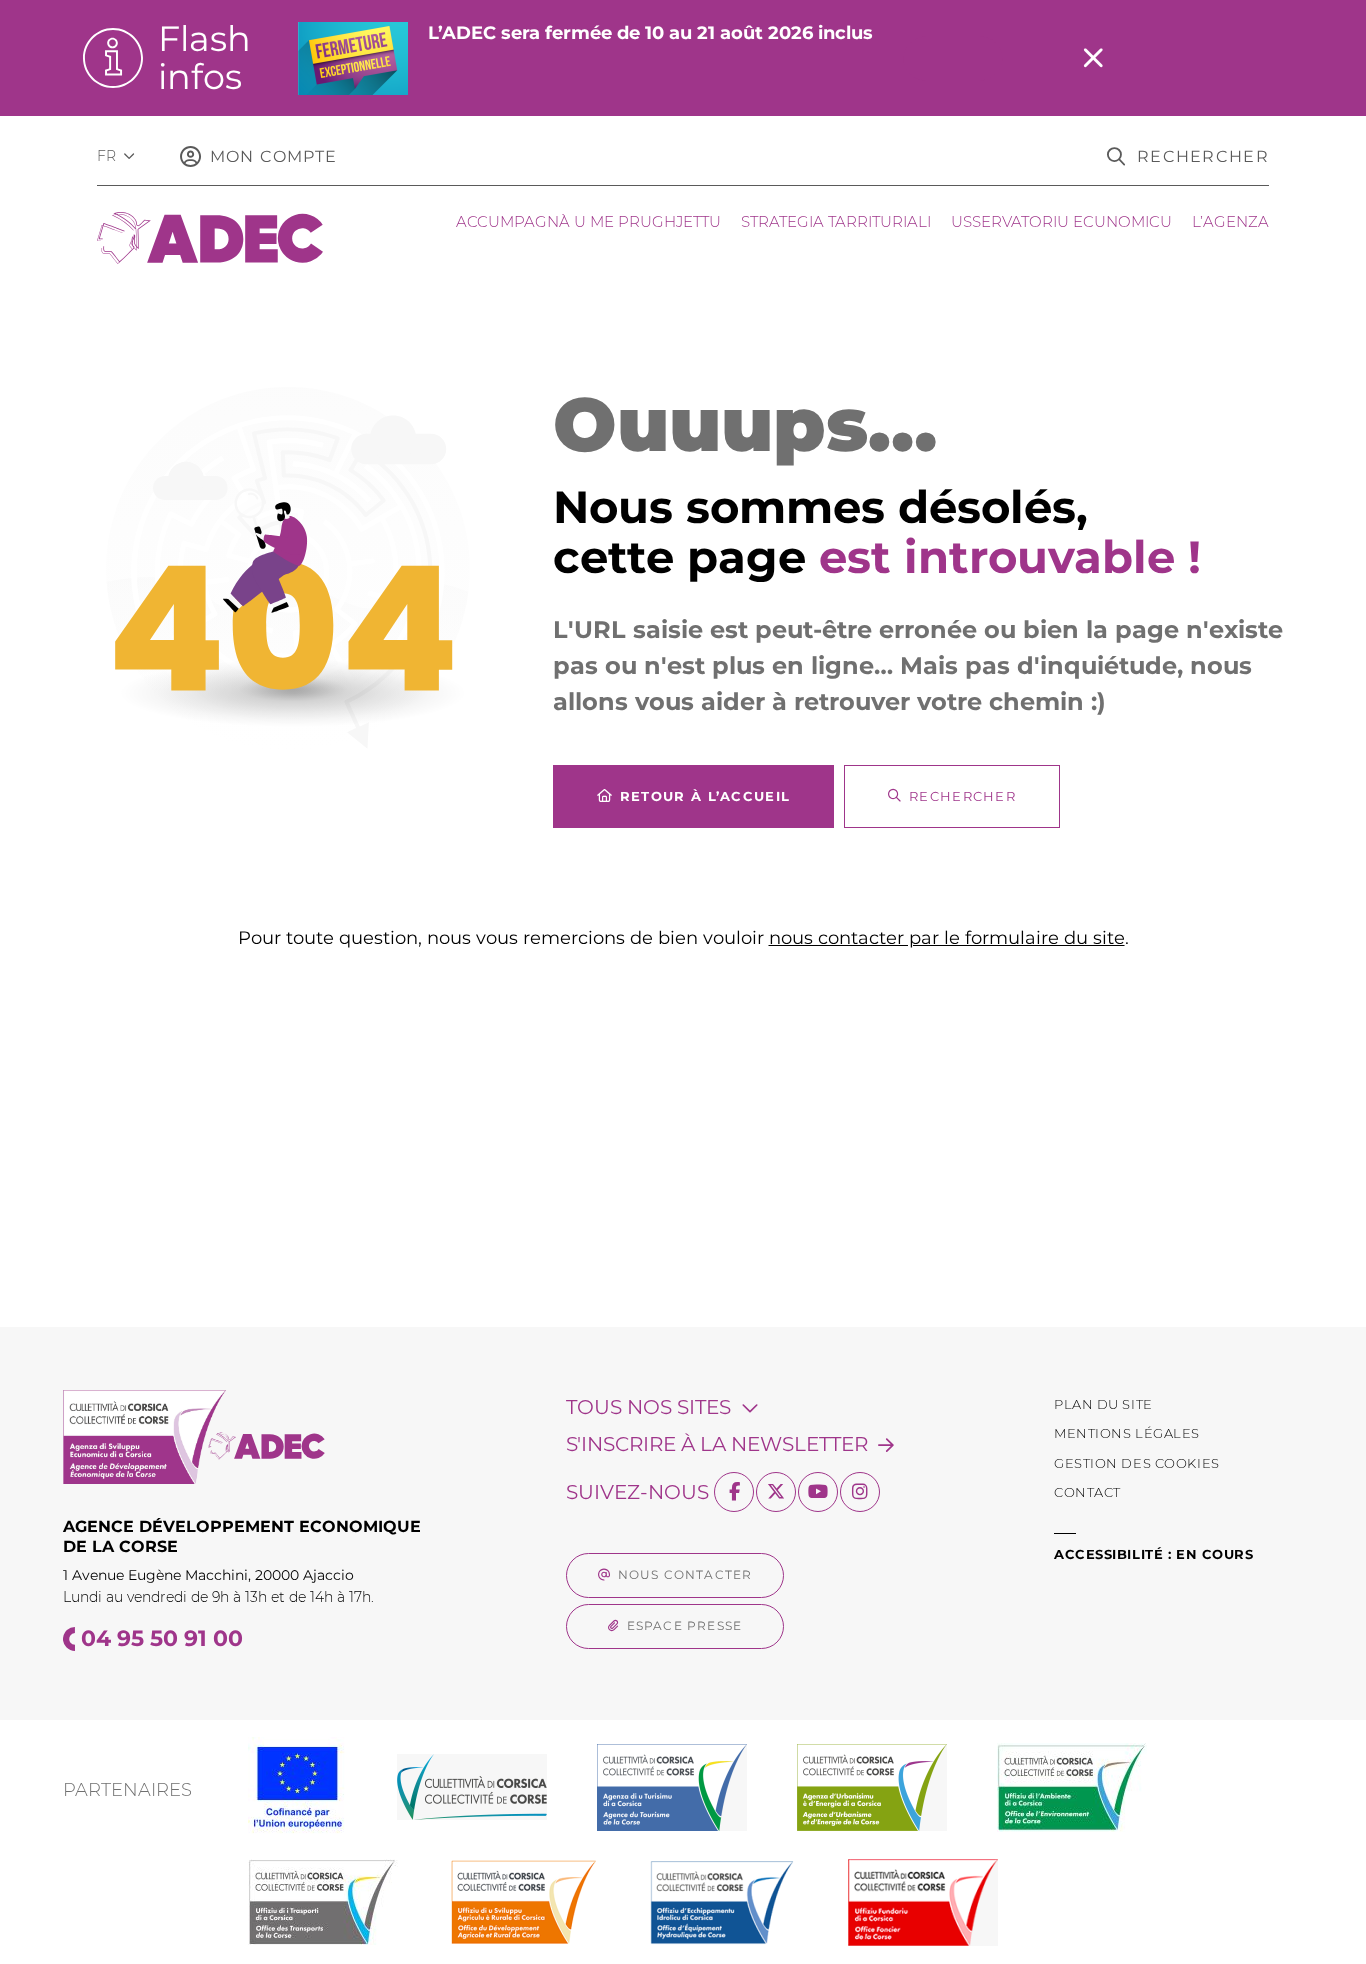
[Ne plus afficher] (1093, 58)
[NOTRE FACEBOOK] (734, 1492)
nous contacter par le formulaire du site (947, 938)
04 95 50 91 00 (162, 1638)
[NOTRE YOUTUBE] (818, 1492)
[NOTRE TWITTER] (776, 1492)
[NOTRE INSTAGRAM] (860, 1492)
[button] (1188, 156)
